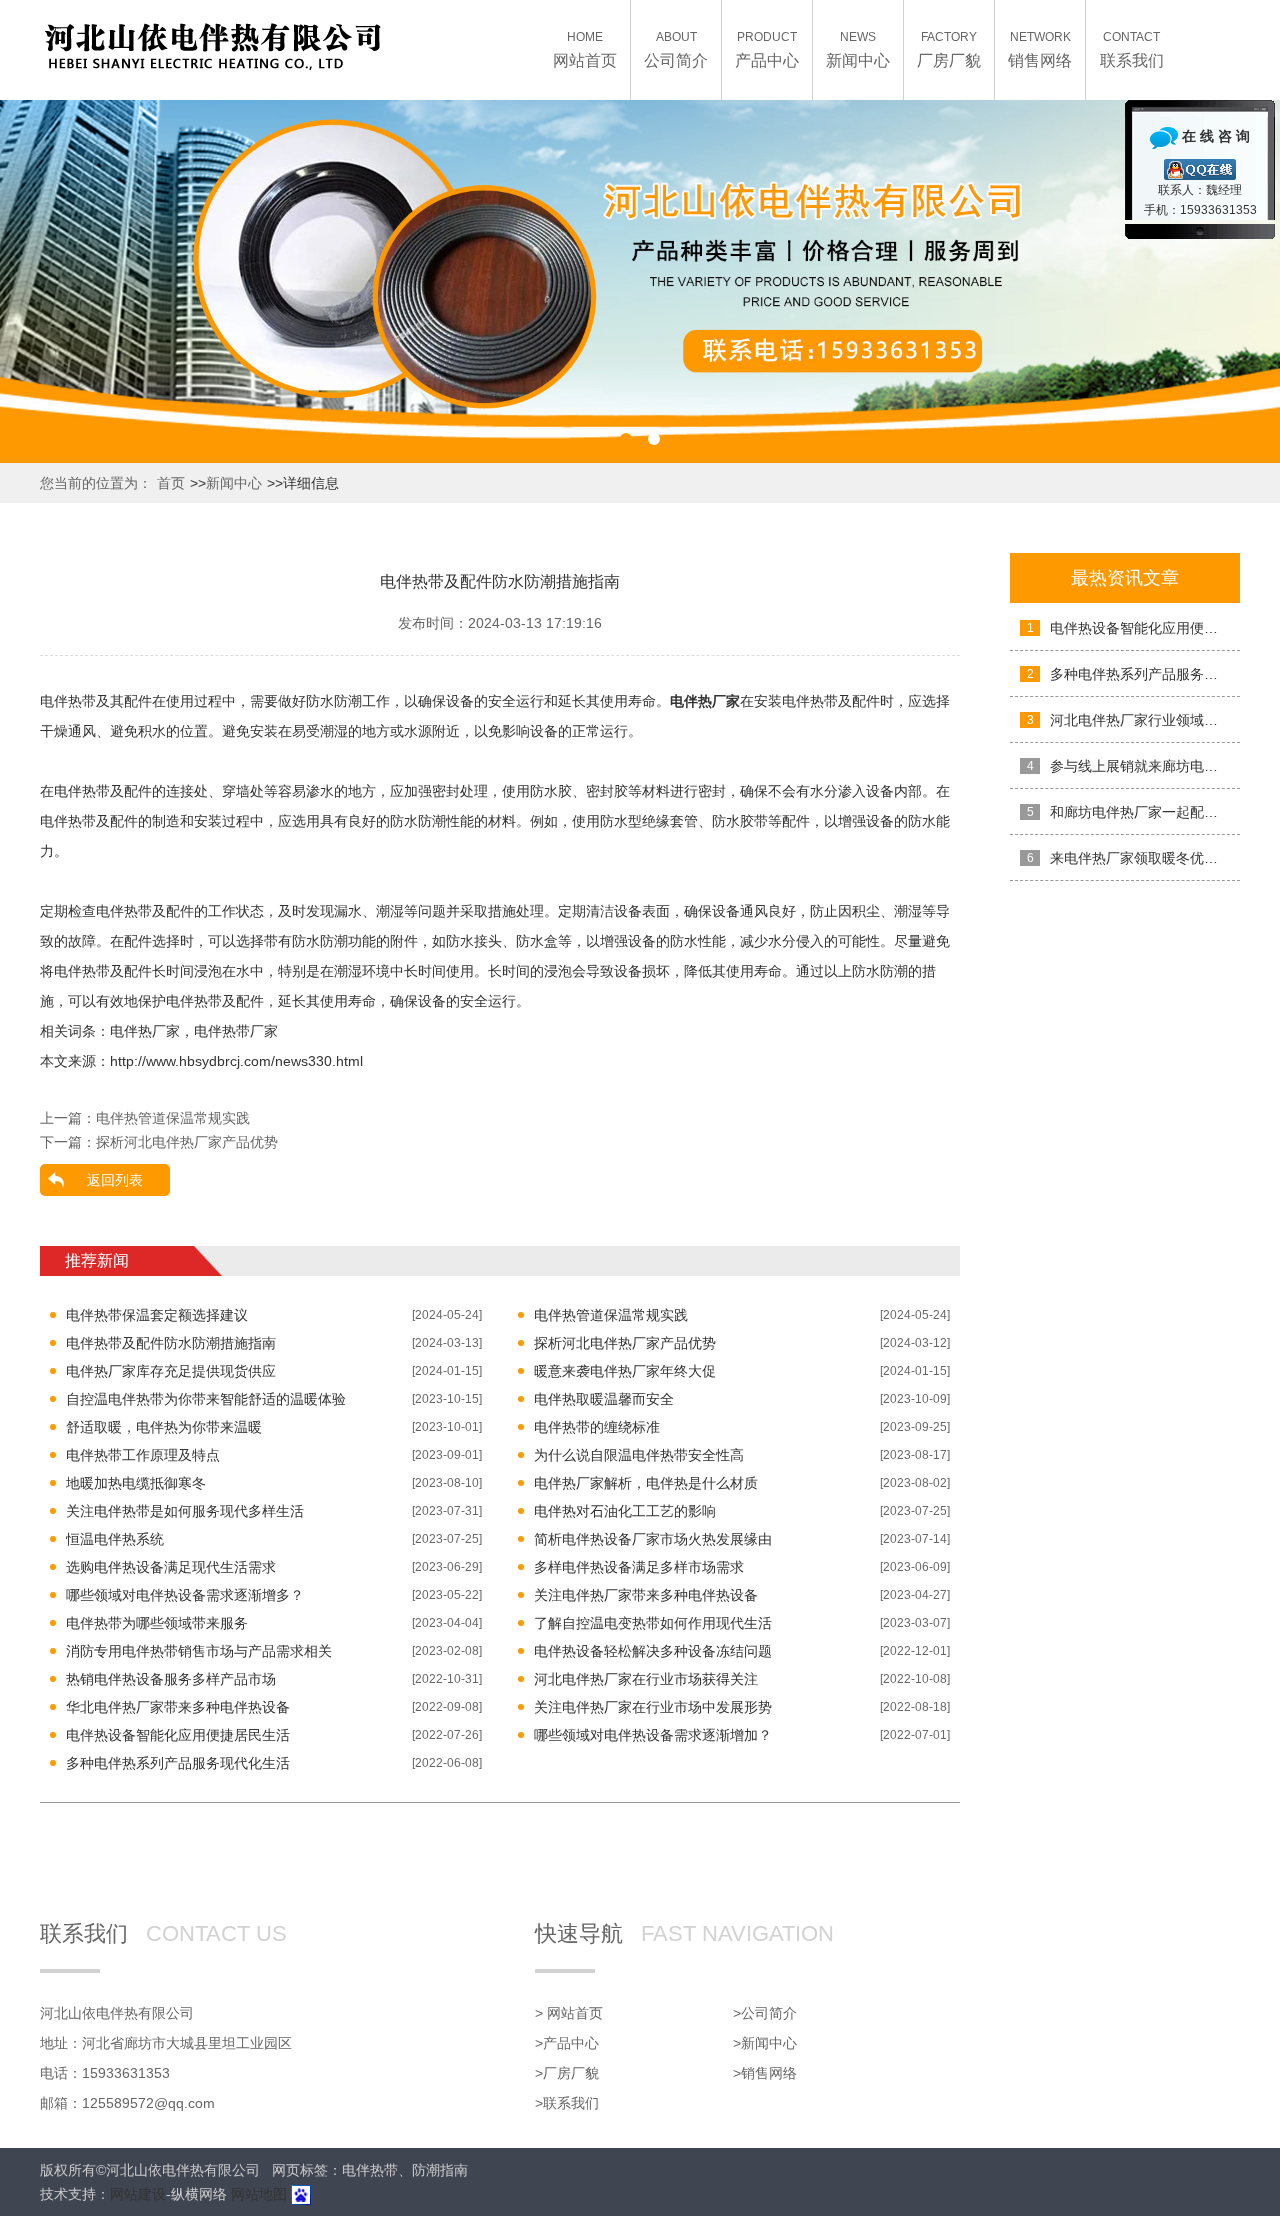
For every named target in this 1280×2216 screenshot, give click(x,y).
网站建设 (138, 2194)
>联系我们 (567, 2103)
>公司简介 (765, 2013)
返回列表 (115, 1180)
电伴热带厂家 (236, 1031)
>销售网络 (765, 2073)
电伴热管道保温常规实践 (173, 1118)
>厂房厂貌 (567, 2073)
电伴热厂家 (145, 1031)
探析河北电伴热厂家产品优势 (187, 1142)
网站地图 (259, 2194)
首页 (171, 483)
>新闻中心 (765, 2043)
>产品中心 (567, 2043)
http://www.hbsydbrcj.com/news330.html (236, 1061)
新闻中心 (234, 483)
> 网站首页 (569, 2013)
